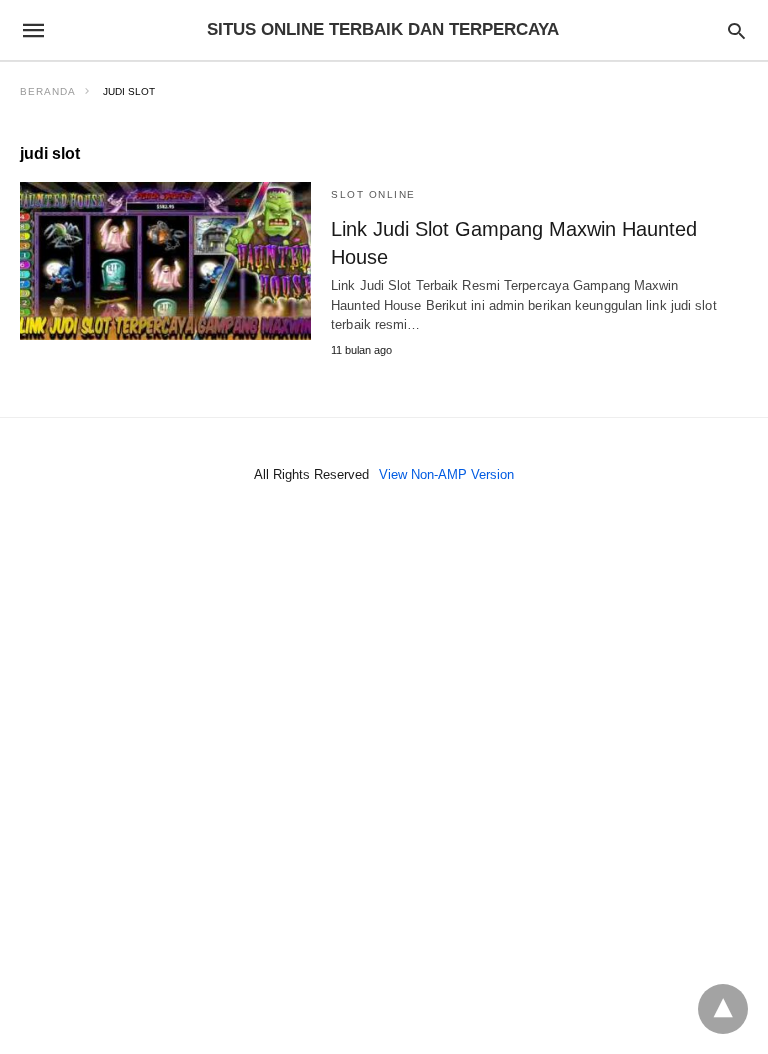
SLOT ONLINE (373, 194)
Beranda (48, 91)
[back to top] (723, 1009)
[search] (736, 30)
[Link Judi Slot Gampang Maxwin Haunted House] (165, 261)
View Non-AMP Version (446, 474)
